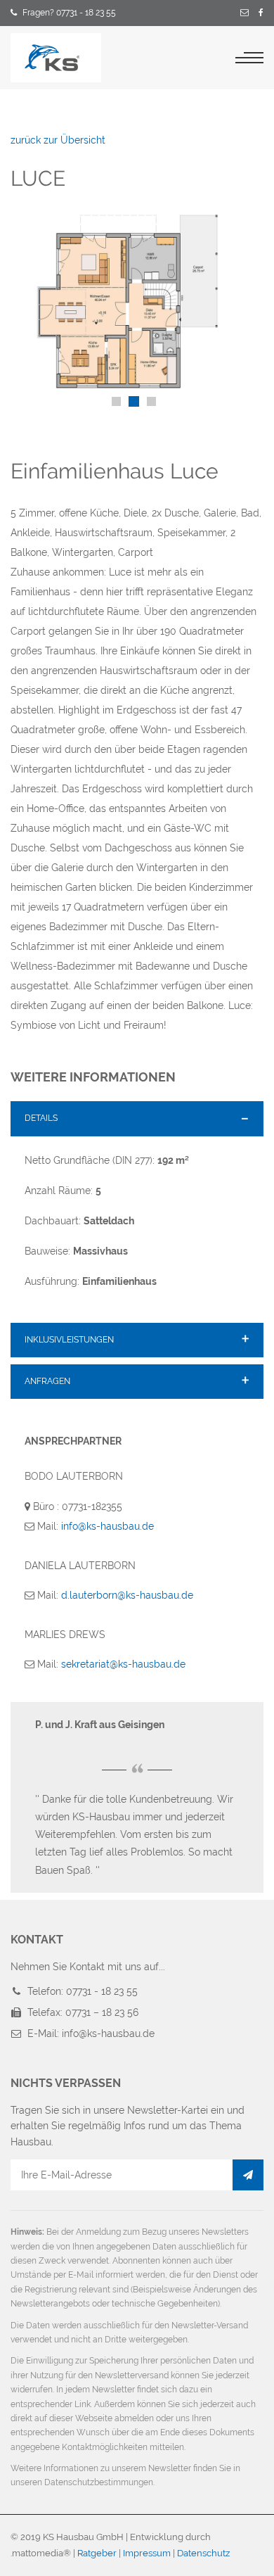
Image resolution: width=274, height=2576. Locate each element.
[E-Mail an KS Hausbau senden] (244, 13)
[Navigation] (249, 58)
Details (41, 1118)
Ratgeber (97, 2553)
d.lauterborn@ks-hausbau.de (127, 1595)
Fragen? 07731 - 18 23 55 (69, 13)
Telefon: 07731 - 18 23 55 (83, 1991)
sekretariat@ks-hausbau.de (123, 1664)
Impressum (147, 2553)
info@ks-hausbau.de (107, 1526)
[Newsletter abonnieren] (248, 2175)
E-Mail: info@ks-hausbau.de (91, 2033)
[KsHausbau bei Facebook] (261, 13)
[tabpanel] (137, 301)
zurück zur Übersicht (58, 140)
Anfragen (47, 1381)
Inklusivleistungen (69, 1340)
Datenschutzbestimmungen (99, 2482)
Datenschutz (203, 2553)
